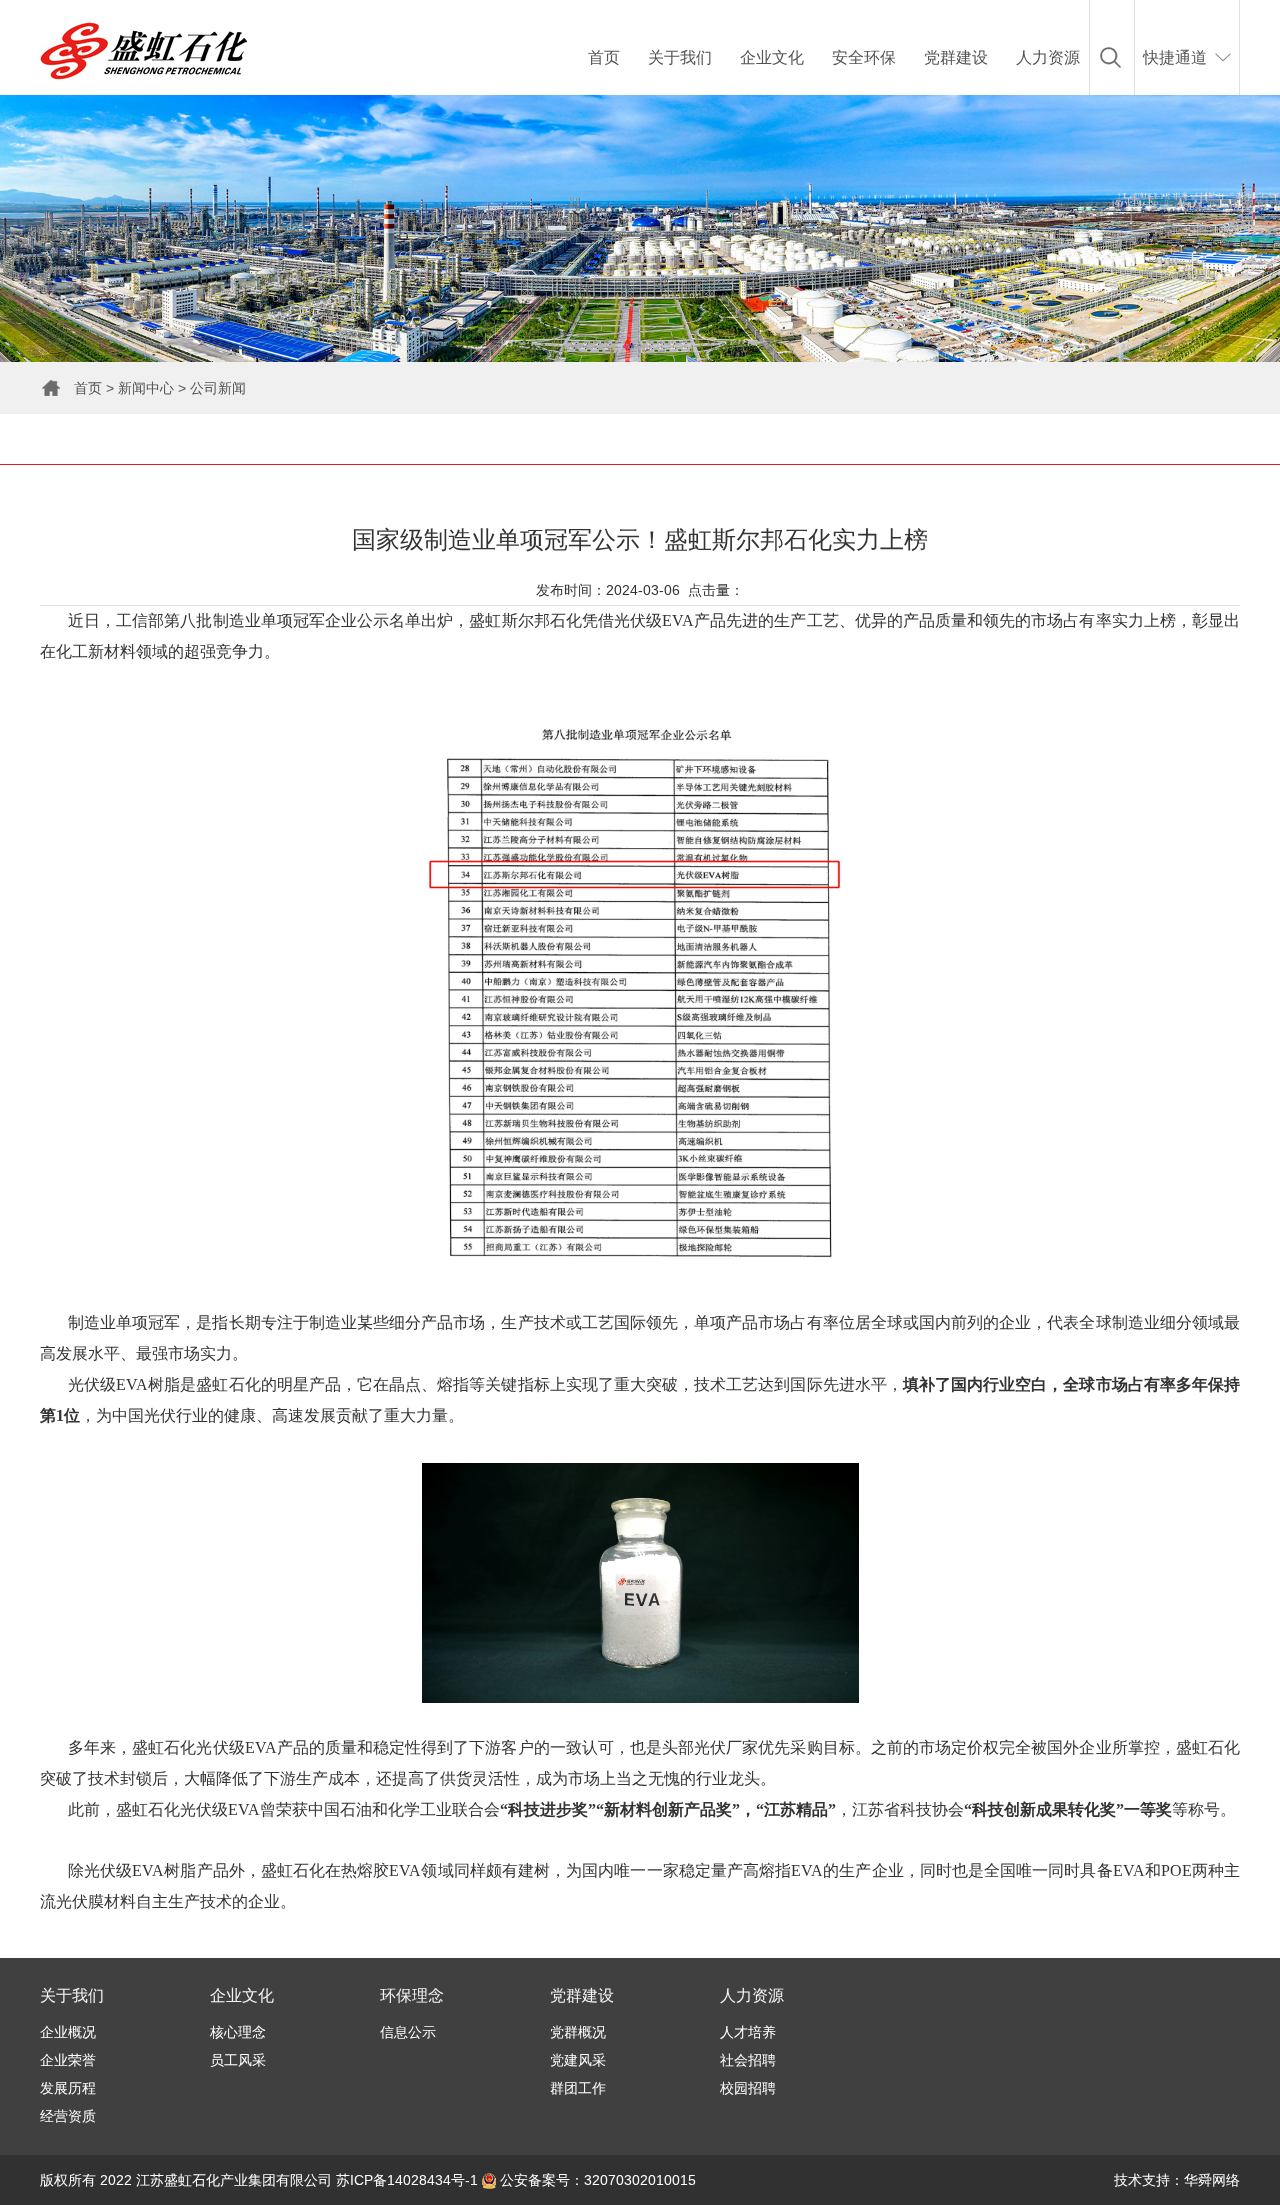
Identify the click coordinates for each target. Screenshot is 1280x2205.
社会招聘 (748, 2060)
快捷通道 (1175, 57)
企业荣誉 (68, 2060)
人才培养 (748, 2032)
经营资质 (68, 2116)
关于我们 (680, 57)
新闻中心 (146, 388)
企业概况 (68, 2032)
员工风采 (238, 2060)
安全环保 (864, 57)
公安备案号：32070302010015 (596, 2180)
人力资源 (1048, 57)
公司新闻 (218, 388)
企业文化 (772, 57)
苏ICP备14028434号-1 (407, 2180)
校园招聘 (748, 2088)
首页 (604, 57)
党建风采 (578, 2060)
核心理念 (238, 2032)
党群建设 (956, 57)
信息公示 (408, 2032)
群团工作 (578, 2088)
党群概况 (578, 2032)
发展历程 (68, 2088)
